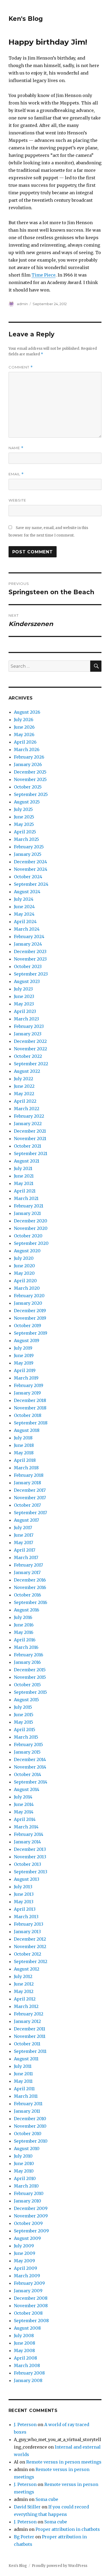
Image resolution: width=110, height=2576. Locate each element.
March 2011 (26, 2096)
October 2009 (28, 2223)
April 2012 (25, 1999)
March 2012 (26, 2006)
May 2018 (24, 1453)
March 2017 (26, 1557)
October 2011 (27, 2044)
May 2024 (24, 914)
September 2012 (31, 1961)
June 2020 (24, 1266)
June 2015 (24, 1715)
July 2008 (24, 2336)
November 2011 (30, 2036)
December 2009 (31, 2208)
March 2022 (27, 1109)
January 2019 (27, 1393)
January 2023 (28, 1034)
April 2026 (25, 742)
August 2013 (27, 1879)
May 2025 (24, 824)
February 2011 (28, 2104)
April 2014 (25, 1819)
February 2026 (29, 757)
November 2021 (30, 1139)
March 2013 (26, 1917)
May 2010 (24, 2171)
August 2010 (27, 2148)
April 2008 (25, 2358)
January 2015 (27, 1752)
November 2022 (30, 1049)
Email (16, 474)
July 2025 (23, 809)
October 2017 (27, 1505)
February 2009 (29, 2283)
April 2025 (25, 832)
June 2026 (24, 727)
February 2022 (29, 1116)
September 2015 (30, 1692)
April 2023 (25, 1011)
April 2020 (25, 1281)
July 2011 (23, 2066)
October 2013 (27, 1864)
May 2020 (24, 1273)
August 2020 (27, 1251)
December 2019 (30, 1311)
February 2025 (29, 847)
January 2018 (27, 1483)
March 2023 (26, 1019)
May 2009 (24, 2261)
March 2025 (26, 839)
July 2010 (23, 2156)
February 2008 (29, 2373)
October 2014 (27, 1774)
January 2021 (27, 1213)
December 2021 (30, 1131)
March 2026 (27, 749)
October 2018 (28, 1415)
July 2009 (24, 2246)
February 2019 (29, 1385)
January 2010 (27, 2201)
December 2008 (31, 2298)
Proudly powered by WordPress (60, 2566)
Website (17, 500)
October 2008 (28, 2313)
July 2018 (23, 1438)
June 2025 (24, 817)
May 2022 (24, 1094)
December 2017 (30, 1490)
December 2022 (30, 1041)
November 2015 (30, 1677)
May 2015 (23, 1722)
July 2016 (23, 1617)
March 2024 (27, 929)
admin (22, 304)
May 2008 (24, 2350)
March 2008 (27, 2365)
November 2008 (31, 2306)
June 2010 (24, 2163)
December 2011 (30, 2029)
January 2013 (27, 1932)
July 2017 (23, 1528)
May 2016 (24, 1632)
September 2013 (31, 1872)
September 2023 (31, 974)
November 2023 (30, 959)
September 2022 (31, 1064)
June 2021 (24, 1176)
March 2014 (26, 1827)
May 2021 (24, 1183)
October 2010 (28, 2134)
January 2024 (28, 944)
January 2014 (27, 1842)
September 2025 (31, 794)
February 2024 (29, 937)
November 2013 (30, 1857)
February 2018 (29, 1475)
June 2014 (24, 1804)
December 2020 (31, 1221)
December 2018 (30, 1400)
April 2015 (25, 1730)
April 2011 (24, 2089)
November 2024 (31, 869)
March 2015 (26, 1737)
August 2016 (27, 1610)
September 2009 (31, 2231)
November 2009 (31, 2216)
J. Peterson (25, 2425)
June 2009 (25, 2253)
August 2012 (27, 1969)
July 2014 (23, 1797)
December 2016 (30, 1580)
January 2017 (27, 1572)
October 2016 (27, 1595)
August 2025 (27, 802)
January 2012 (27, 2021)
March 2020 (27, 1288)
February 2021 (29, 1206)
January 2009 (28, 2291)
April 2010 (25, 2178)
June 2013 (24, 1894)
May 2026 (24, 735)
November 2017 (30, 1498)
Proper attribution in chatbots (68, 2529)
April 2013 (25, 1909)
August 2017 (26, 1520)
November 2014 (30, 1767)
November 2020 (31, 1228)
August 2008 (27, 2328)
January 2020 (28, 1303)
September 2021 (31, 1153)
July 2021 (23, 1168)
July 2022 (23, 1079)
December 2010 (30, 2119)
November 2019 (30, 1318)
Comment (21, 367)
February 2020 (29, 1296)
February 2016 (29, 1655)
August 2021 (27, 1161)
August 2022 (27, 1071)
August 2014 (27, 1789)
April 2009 (25, 2268)
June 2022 (24, 1086)
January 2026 (28, 764)
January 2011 (27, 2111)
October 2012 (27, 1954)
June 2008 (25, 2343)
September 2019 (31, 1333)
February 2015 (28, 1744)
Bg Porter (24, 2537)
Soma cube (47, 2499)
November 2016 (30, 1587)
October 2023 (28, 966)
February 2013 (29, 1924)
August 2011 (26, 2059)
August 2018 (27, 1430)
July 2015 (23, 1707)
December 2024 (30, 862)
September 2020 (31, 1243)
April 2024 (25, 922)
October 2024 (28, 877)
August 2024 (27, 892)
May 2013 (24, 1902)
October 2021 (27, 1146)
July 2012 (23, 1976)
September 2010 (31, 2141)
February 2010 (29, 2193)
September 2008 (31, 2321)
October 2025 (28, 787)
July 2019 (23, 1348)
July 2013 (23, 1887)
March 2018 (26, 1468)
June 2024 (24, 907)
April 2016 (25, 1640)
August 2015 (26, 1700)
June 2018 (24, 1445)
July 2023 (23, 989)
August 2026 (27, 712)
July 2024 (24, 899)
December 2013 (30, 1849)
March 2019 (26, 1378)
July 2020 (24, 1258)
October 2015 (27, 1685)
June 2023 (24, 996)
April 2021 (25, 1191)
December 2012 (30, 1939)
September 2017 (30, 1513)
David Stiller (27, 2507)
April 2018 (25, 1460)
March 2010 (26, 2186)
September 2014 (31, 1782)
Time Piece (44, 275)
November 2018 (30, 1408)
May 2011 (23, 2081)
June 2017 (24, 1535)
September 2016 (31, 1602)
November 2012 (30, 1946)
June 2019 (24, 1355)
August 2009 (27, 2238)
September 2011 (30, 2051)
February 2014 (29, 1834)
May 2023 (24, 1004)
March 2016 (26, 1647)
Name (16, 448)
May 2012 (24, 1991)
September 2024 (31, 884)
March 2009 (27, 2276)
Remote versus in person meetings (64, 2462)
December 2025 (30, 772)
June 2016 (24, 1625)
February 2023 (29, 1026)
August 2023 (27, 981)
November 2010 (30, 2126)
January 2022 (28, 1124)
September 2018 (31, 1423)
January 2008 (28, 2380)
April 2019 (25, 1370)
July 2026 (24, 720)
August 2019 (27, 1341)
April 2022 (25, 1101)
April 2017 (25, 1550)
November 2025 (30, 779)
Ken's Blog (26, 19)
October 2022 (28, 1056)
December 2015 (30, 1670)
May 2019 (24, 1363)
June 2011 (23, 2074)
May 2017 (23, 1543)
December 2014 (30, 1759)
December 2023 (30, 951)
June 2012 (24, 1984)
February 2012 (29, 2014)
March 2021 (26, 1198)
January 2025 (28, 854)
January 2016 (27, 1662)
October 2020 (28, 1236)
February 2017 (28, 1565)
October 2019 (27, 1326)
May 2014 (24, 1812)
